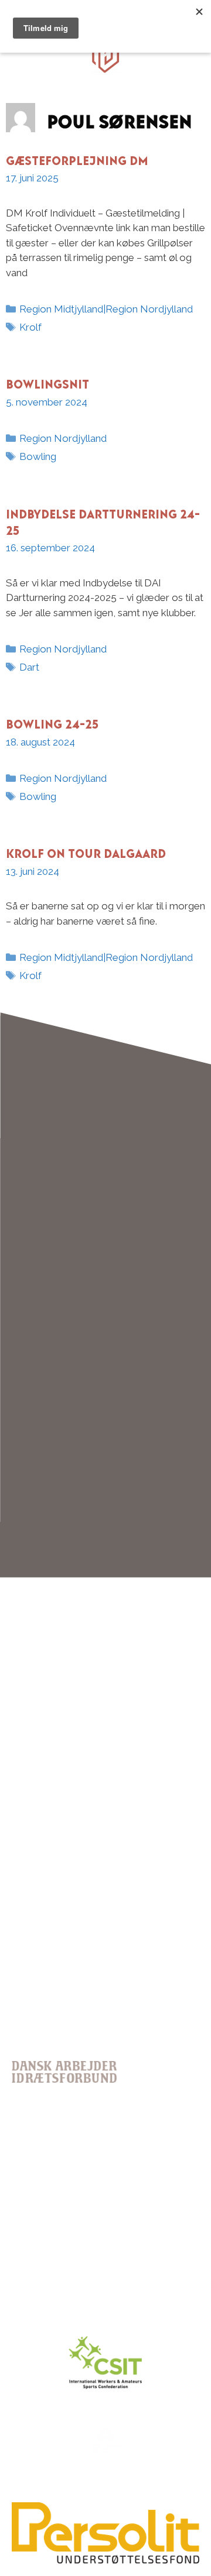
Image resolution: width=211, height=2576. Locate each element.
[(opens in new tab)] (105, 2561)
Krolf (30, 327)
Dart (29, 667)
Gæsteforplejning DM (77, 158)
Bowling (38, 456)
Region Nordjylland (63, 438)
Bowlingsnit (47, 382)
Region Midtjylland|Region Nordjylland (106, 309)
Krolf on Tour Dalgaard (86, 851)
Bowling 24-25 (52, 722)
